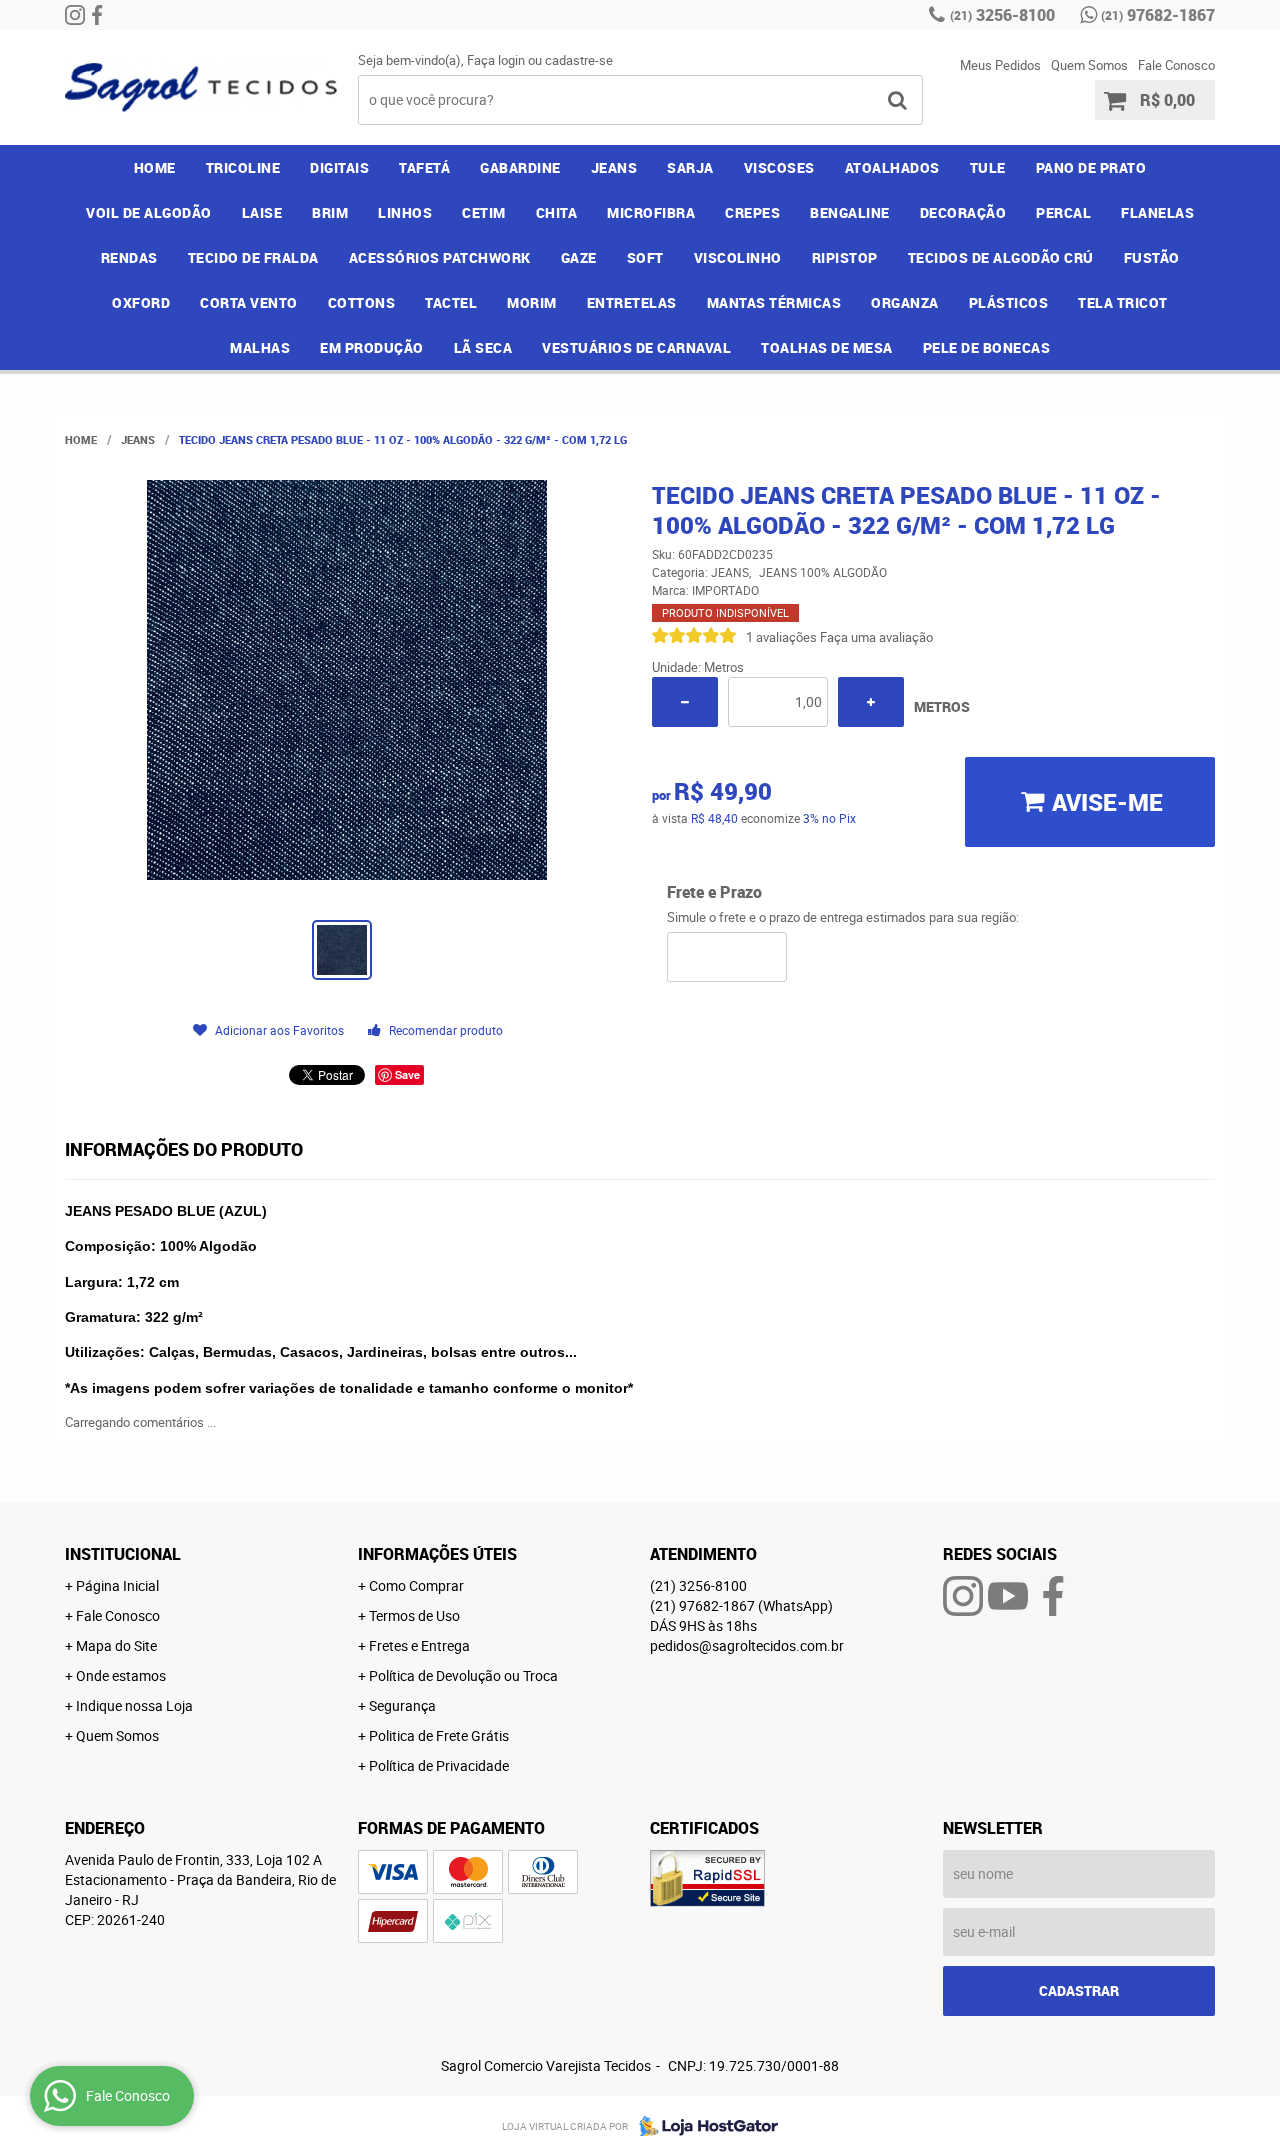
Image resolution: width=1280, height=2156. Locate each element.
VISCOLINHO (738, 257)
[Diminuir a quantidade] (685, 702)
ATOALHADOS (892, 167)
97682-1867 (1158, 15)
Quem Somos (1089, 65)
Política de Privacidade (439, 1765)
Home (155, 167)
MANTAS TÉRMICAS (774, 302)
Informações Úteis (437, 1554)
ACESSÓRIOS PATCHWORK (440, 257)
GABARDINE (520, 167)
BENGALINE (850, 212)
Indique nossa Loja (134, 1705)
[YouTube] (1008, 1596)
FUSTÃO (1152, 257)
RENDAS (129, 257)
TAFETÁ (424, 167)
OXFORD (141, 302)
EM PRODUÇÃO (372, 347)
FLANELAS (1157, 212)
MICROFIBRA (651, 212)
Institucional (123, 1554)
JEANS (614, 167)
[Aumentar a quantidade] (871, 702)
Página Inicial (117, 1585)
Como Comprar (416, 1585)
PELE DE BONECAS (987, 347)
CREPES (752, 212)
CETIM (484, 212)
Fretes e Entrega (419, 1645)
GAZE (579, 257)
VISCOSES (779, 167)
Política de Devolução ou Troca (463, 1675)
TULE (988, 167)
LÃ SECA (483, 347)
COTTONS (362, 302)
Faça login (496, 60)
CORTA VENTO (249, 302)
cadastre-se (579, 60)
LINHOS (405, 212)
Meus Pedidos (1000, 65)
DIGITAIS (339, 167)
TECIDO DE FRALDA (253, 257)
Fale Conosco (1176, 65)
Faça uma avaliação (876, 637)
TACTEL (451, 302)
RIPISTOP (845, 257)
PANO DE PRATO (1091, 167)
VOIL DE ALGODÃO (149, 212)
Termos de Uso (414, 1615)
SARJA (690, 167)
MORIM (532, 302)
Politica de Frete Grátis (439, 1735)
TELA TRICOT (1123, 302)
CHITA (557, 212)
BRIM (330, 212)
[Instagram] (75, 15)
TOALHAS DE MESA (827, 347)
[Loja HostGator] (703, 2126)
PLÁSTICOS (1009, 302)
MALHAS (260, 347)
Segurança (402, 1705)
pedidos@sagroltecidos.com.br (747, 1645)
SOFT (645, 257)
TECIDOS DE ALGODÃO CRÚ (1001, 257)
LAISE (262, 212)
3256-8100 (1002, 15)
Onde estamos (121, 1675)
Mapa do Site (116, 1645)
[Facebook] (97, 15)
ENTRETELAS (632, 302)
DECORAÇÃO (963, 212)
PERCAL (1063, 212)
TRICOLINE (243, 167)
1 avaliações (781, 637)
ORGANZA (905, 302)
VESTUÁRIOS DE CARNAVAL (636, 347)
